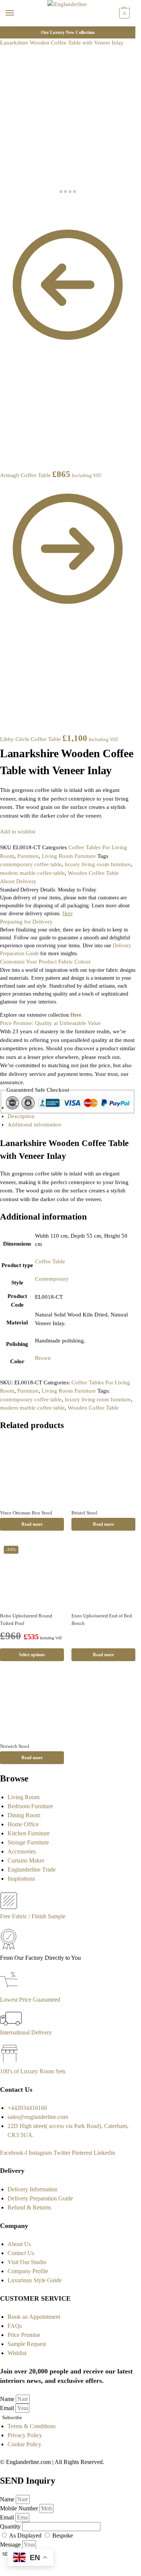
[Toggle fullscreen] (14, 206)
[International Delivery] (11, 2023)
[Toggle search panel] (8, 31)
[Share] (8, 206)
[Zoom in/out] (20, 206)
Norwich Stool (15, 1746)
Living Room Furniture (69, 856)
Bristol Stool (84, 1513)
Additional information (34, 1125)
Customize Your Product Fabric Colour (45, 962)
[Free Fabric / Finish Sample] (9, 1907)
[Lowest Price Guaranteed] (10, 1991)
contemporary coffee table (31, 864)
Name (8, 2399)
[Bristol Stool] (103, 1471)
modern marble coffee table (32, 873)
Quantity (11, 2526)
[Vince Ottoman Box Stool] (32, 1471)
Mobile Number (20, 2508)
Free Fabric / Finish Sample (33, 1916)
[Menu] (17, 13)
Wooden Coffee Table (93, 873)
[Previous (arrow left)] (2, 214)
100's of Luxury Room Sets (33, 2071)
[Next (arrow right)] (8, 214)
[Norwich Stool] (32, 1705)
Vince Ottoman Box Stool (26, 1513)
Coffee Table (50, 1261)
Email (8, 2408)
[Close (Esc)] (2, 206)
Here (76, 1015)
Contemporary (52, 1279)
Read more (32, 1524)
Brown (43, 1358)
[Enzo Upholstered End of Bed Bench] (103, 1574)
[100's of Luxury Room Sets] (10, 2062)
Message (11, 2545)
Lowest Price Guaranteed (30, 2000)
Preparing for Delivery (26, 922)
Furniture (28, 856)
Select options (32, 1655)
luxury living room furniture (98, 864)
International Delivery (26, 2032)
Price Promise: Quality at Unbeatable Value (50, 1023)
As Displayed (26, 2535)
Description (21, 1116)
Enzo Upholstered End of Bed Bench (102, 1619)
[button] (124, 13)
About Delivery (18, 881)
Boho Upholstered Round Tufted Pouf (26, 1619)
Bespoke (63, 2535)
